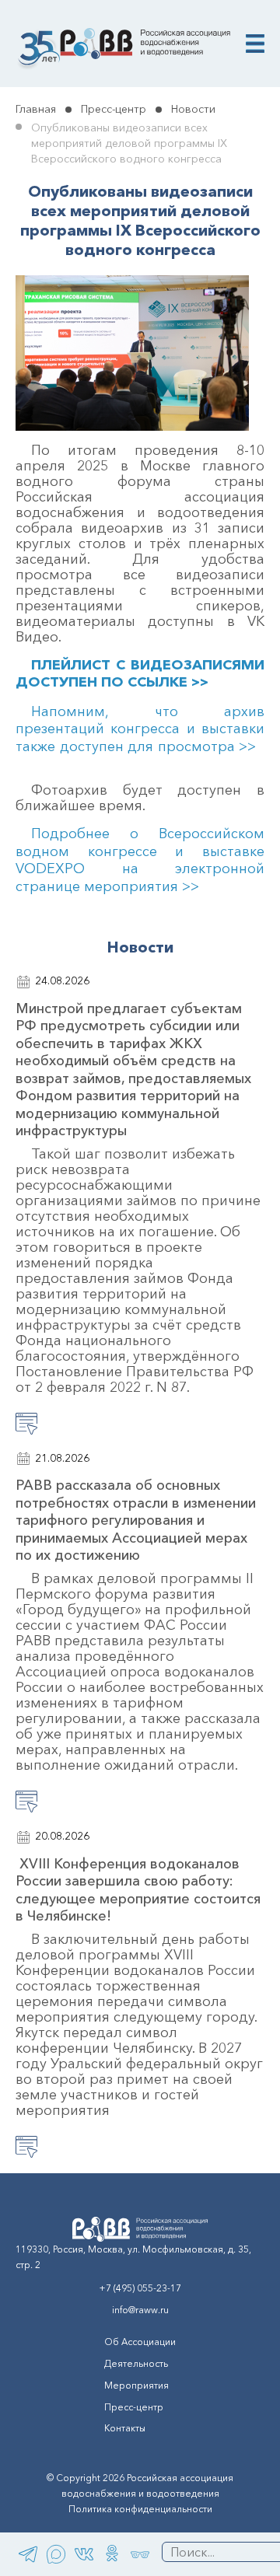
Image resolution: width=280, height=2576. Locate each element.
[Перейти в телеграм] (28, 2554)
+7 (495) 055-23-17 (140, 2288)
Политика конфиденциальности (140, 2509)
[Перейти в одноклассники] (112, 2554)
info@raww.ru (140, 2310)
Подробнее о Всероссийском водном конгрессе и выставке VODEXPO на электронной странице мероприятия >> (140, 860)
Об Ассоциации (140, 2342)
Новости (193, 109)
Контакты (125, 2428)
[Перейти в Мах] (56, 2554)
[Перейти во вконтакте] (84, 2554)
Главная (36, 109)
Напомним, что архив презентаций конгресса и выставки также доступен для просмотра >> (140, 729)
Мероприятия (136, 2385)
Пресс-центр (114, 109)
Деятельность (136, 2363)
